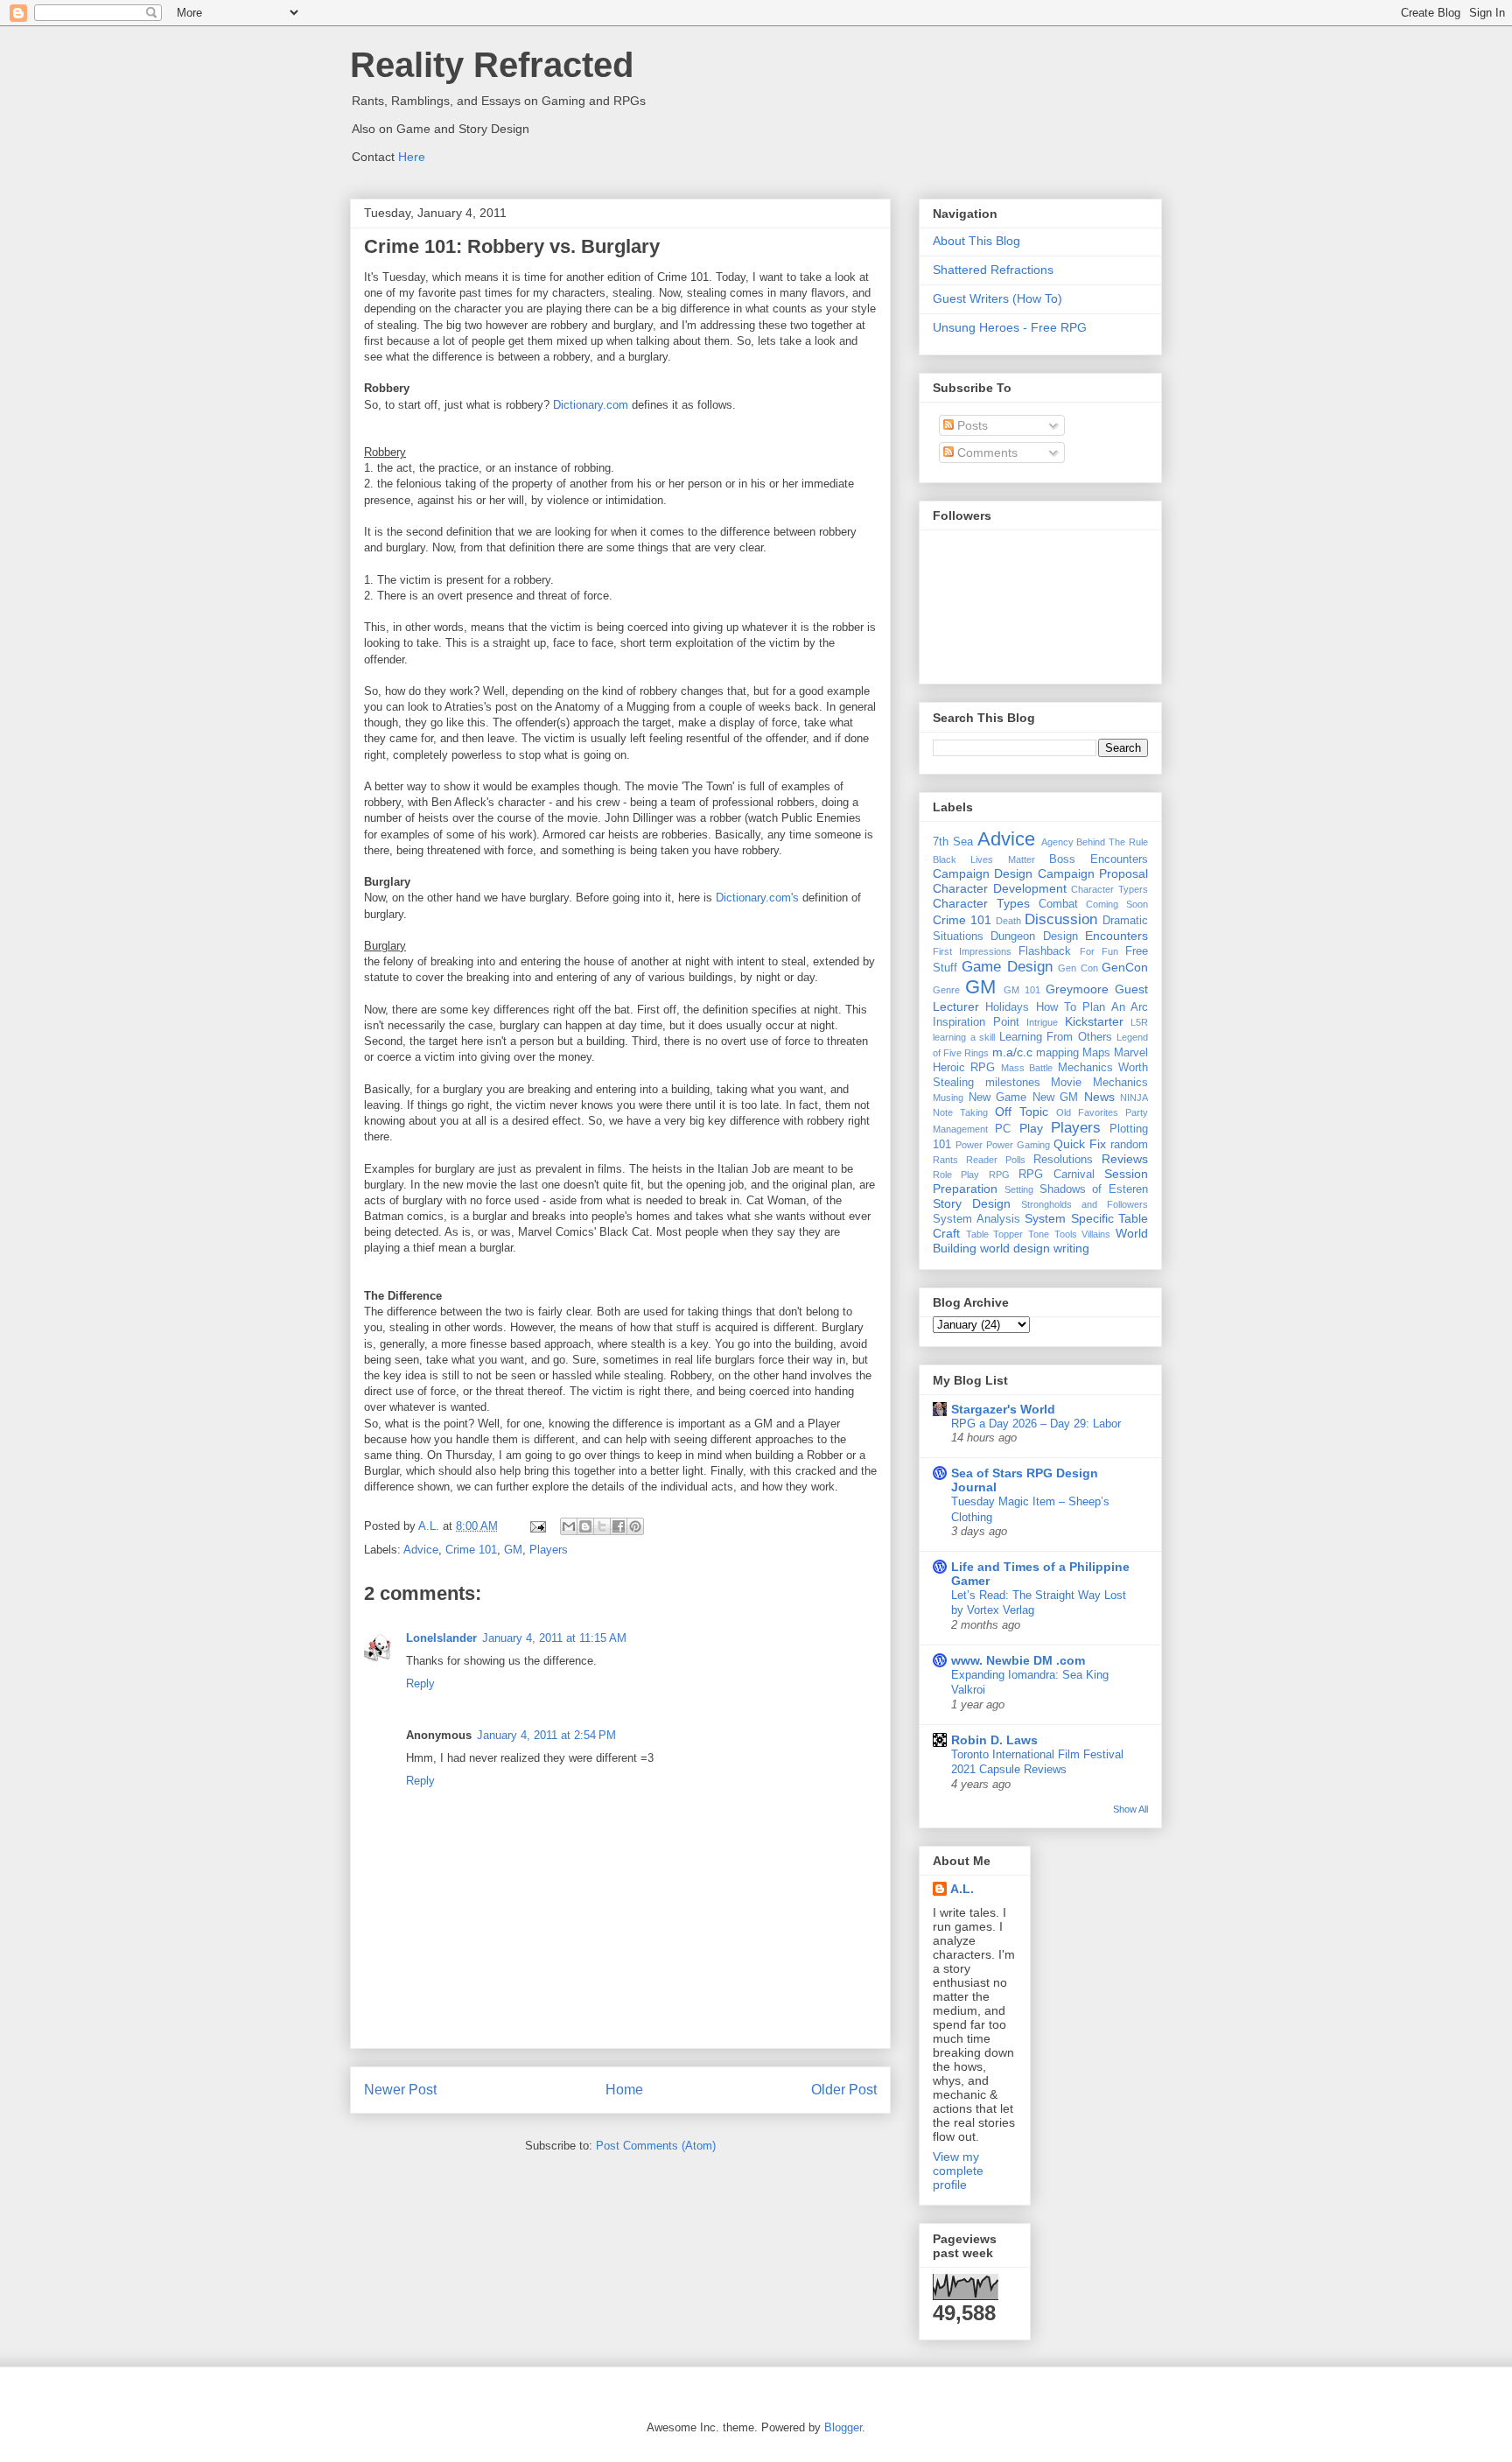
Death (1008, 921)
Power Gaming (1018, 1145)
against (436, 500)
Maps (1096, 1053)
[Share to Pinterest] (635, 1526)
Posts (971, 425)
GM (513, 1550)
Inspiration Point (976, 1022)
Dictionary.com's (757, 898)
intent (751, 961)
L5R (1139, 1022)
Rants (945, 1160)
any (623, 977)
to (773, 961)
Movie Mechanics (1099, 1083)
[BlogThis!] (585, 1526)
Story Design (972, 1203)
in (743, 484)
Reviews (1125, 1159)
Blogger (843, 2427)
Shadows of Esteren (1094, 1189)
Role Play (956, 1175)
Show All (1130, 1809)
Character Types (981, 903)
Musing (948, 1098)
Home (624, 2090)
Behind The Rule (1112, 842)
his (644, 484)
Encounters (1116, 936)
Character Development (1000, 888)
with (723, 961)
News (1099, 1097)
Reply (420, 1683)
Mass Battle (1027, 1068)
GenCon (1125, 967)
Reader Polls (996, 1160)
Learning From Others (1056, 1037)
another (588, 484)
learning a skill (964, 1037)
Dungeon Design (1034, 936)
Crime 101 (471, 1550)
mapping (1057, 1053)
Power (969, 1145)
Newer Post (400, 2090)
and (508, 961)
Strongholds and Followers (1085, 1204)
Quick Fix (1080, 1144)
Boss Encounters (1099, 859)
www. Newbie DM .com (1018, 1660)
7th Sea (953, 842)
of (484, 484)
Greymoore (1077, 989)
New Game (998, 1098)
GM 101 (1022, 990)
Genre (946, 990)
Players (549, 1550)
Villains (1096, 1234)
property (532, 484)
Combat (1058, 904)
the (385, 484)
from (622, 484)
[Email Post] (537, 1526)
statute (381, 977)
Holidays (1007, 1007)
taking (461, 484)
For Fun (1099, 951)
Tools (1066, 1234)
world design (1015, 1248)
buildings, (713, 977)
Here (412, 157)
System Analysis (976, 1219)
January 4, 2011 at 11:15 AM (554, 1638)
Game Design (1007, 967)
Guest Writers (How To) (997, 298)
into (486, 961)
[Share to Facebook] (619, 1526)
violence (568, 500)
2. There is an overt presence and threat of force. (488, 596)
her (676, 484)
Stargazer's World (1003, 1409)
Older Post (844, 2090)
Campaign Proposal (1093, 873)
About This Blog (976, 241)
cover (430, 977)
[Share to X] (602, 1526)
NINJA (1134, 1098)
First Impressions (972, 951)
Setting (1019, 1189)
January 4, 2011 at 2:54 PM (546, 1735)
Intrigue (1042, 1022)
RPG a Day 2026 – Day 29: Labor (1036, 1424)
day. (808, 977)
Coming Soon (1117, 904)
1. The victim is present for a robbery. (459, 580)
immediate (828, 484)
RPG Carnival (1056, 1175)
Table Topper (995, 1234)
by (537, 500)
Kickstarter (1094, 1021)
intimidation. (636, 500)
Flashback (1045, 951)
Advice (421, 1550)
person (705, 484)
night (697, 961)
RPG (999, 1175)
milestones (1013, 1083)
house (599, 961)
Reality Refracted (492, 65)
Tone (1039, 1234)
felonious (419, 484)
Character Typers (1109, 889)
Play (1031, 1128)
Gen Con (1078, 968)
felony (399, 961)
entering (541, 961)
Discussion (1061, 919)
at (677, 961)
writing (1071, 1248)
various (667, 977)
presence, (389, 500)
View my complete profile (958, 2171)
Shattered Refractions (993, 270)
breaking (452, 961)
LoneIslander (441, 1638)
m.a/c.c (1012, 1052)
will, (518, 500)
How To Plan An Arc (1092, 1007)
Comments (986, 452)
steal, (795, 961)
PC (1003, 1129)
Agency (1057, 842)
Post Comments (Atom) (656, 2146)
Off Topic (1022, 1112)
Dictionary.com (591, 405)
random (1129, 1145)
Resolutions (1063, 1160)
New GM (1056, 1098)
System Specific (1069, 1218)
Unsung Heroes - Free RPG (1010, 327)
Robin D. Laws (994, 1740)
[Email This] (569, 1526)
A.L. (962, 1889)
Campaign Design (983, 873)
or (660, 484)
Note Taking (960, 1112)
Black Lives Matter (984, 859)
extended (836, 961)
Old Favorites (1087, 1112)
